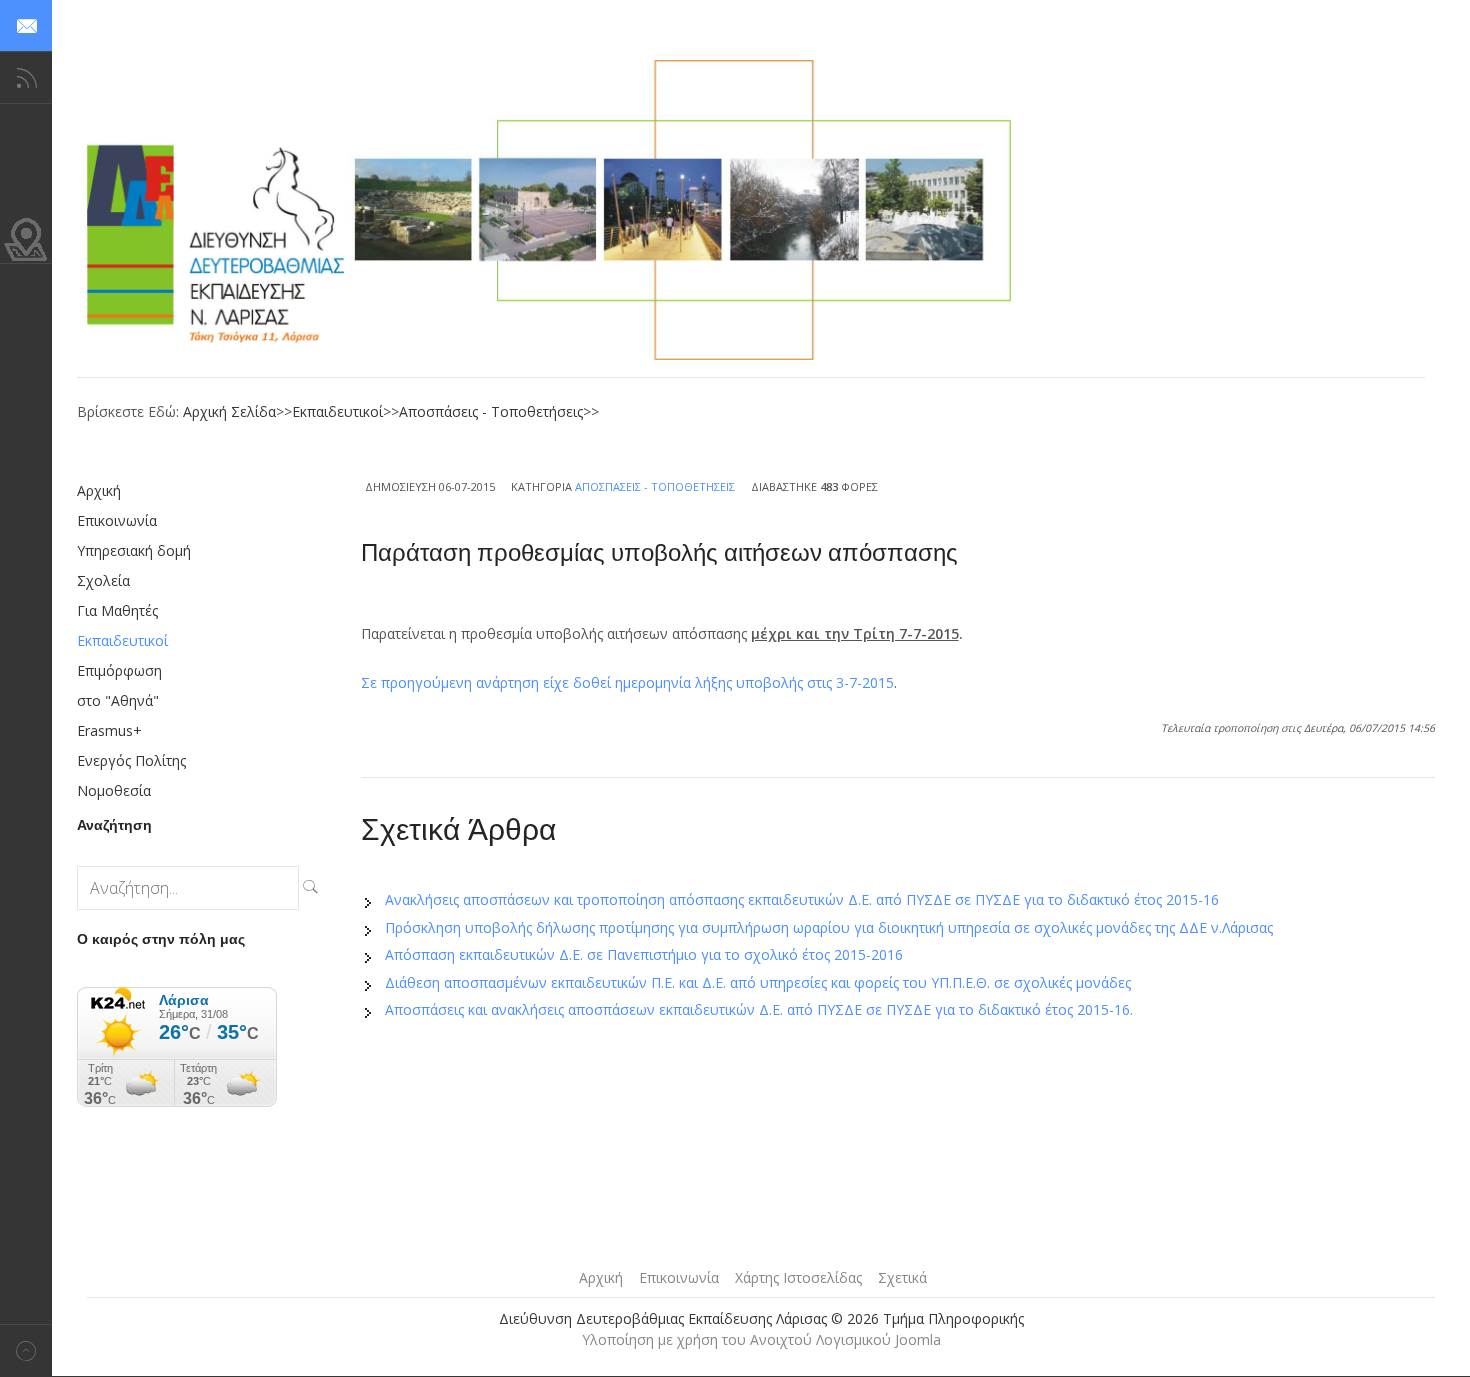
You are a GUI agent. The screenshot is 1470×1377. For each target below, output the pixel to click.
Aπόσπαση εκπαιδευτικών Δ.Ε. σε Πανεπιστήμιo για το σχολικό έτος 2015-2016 (644, 954)
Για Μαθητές (117, 610)
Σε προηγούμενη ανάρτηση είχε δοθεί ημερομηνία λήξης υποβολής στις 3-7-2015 (627, 682)
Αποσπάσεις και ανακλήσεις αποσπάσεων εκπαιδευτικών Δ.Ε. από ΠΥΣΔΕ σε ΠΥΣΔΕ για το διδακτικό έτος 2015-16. (759, 1009)
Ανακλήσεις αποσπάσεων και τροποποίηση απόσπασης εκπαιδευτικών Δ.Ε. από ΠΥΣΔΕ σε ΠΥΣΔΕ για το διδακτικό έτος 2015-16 (802, 899)
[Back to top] (26, 1350)
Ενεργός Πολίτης (131, 760)
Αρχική (99, 490)
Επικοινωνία (117, 520)
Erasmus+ (109, 730)
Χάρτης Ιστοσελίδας (798, 1277)
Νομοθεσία (114, 790)
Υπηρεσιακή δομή (134, 550)
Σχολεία (103, 580)
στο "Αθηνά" (118, 700)
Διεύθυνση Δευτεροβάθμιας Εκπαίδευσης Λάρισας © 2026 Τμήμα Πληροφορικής (761, 1318)
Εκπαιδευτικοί (337, 411)
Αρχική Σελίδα (229, 411)
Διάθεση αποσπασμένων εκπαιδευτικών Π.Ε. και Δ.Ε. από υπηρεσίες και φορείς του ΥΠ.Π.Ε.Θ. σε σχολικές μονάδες (758, 982)
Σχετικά (902, 1277)
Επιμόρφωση (119, 670)
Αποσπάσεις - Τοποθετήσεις (491, 411)
